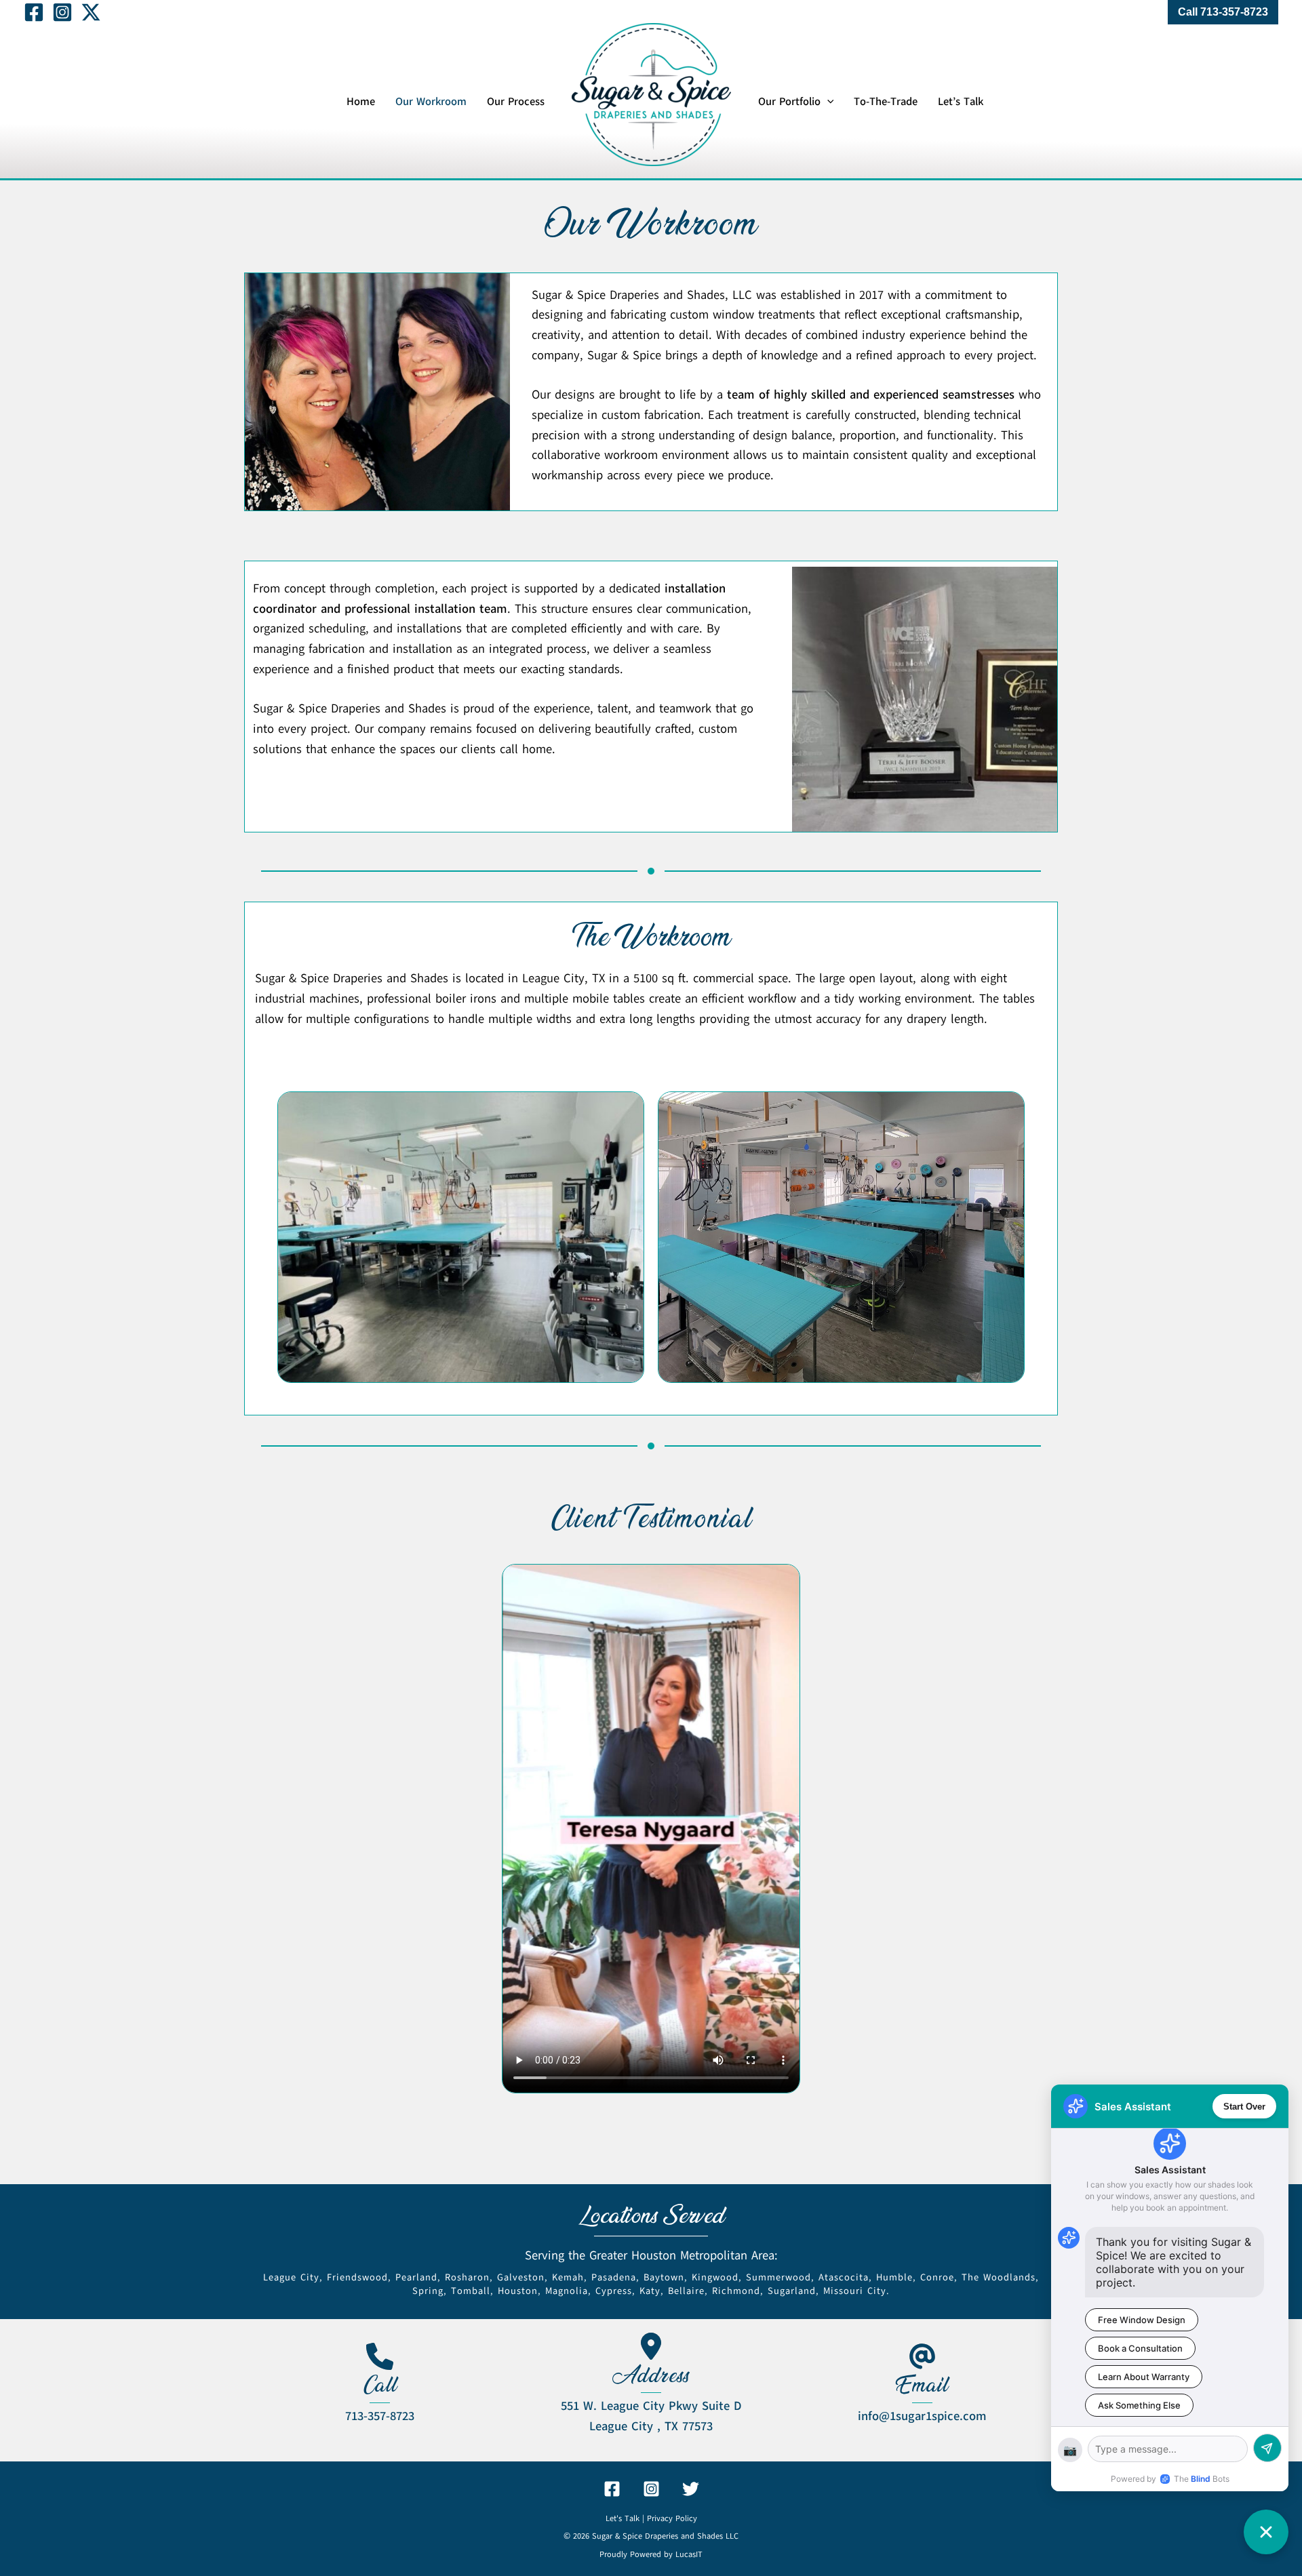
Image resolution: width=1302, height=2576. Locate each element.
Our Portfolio (789, 102)
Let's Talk (623, 2518)
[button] (1223, 12)
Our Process (516, 102)
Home (361, 102)
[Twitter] (691, 2489)
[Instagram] (62, 12)
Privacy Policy (672, 2518)
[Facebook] (34, 12)
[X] (91, 12)
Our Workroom (431, 102)
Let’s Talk (961, 102)
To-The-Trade (886, 102)
